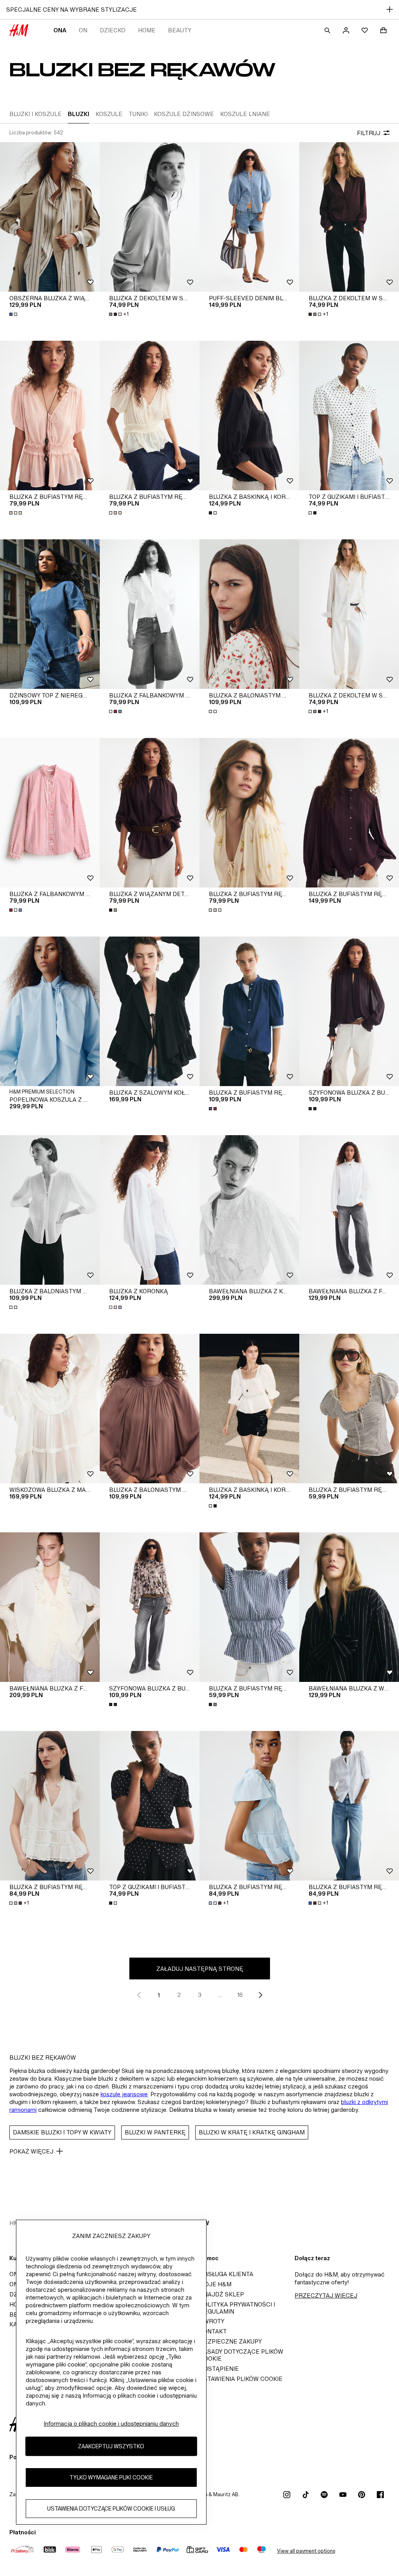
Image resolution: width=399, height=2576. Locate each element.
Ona (60, 30)
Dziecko (113, 30)
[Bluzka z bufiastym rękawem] (249, 1011)
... (220, 1995)
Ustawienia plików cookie (241, 2379)
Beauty (180, 30)
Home (147, 30)
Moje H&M (215, 2284)
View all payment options (306, 2551)
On (83, 30)
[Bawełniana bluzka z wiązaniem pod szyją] (349, 1607)
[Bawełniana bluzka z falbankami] (349, 1210)
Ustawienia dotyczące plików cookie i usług (111, 2508)
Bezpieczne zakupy (231, 2341)
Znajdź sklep (222, 2294)
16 (240, 1995)
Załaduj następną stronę (200, 1969)
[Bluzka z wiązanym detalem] (150, 813)
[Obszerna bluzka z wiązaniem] (50, 217)
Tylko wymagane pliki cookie (111, 2477)
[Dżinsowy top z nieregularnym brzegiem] (50, 614)
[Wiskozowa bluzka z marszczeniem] (50, 1409)
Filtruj (369, 133)
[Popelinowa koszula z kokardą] (50, 1011)
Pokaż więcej (31, 2151)
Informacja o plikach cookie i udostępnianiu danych (111, 2424)
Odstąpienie (219, 2369)
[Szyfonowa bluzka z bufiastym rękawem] (349, 1011)
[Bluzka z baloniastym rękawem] (249, 614)
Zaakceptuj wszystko (111, 2446)
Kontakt (213, 2331)
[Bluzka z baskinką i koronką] (249, 416)
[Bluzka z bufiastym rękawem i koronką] (349, 813)
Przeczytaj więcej (326, 2295)
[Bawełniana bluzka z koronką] (249, 1210)
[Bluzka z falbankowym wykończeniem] (150, 614)
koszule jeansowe (124, 2094)
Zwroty (212, 2321)
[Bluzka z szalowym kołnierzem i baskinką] (150, 1011)
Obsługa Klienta (226, 2274)
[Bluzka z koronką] (150, 1210)
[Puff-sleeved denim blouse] (249, 217)
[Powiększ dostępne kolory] (14, 314)
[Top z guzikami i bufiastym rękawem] (349, 416)
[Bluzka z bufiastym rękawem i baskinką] (50, 416)
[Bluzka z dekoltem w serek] (150, 217)
